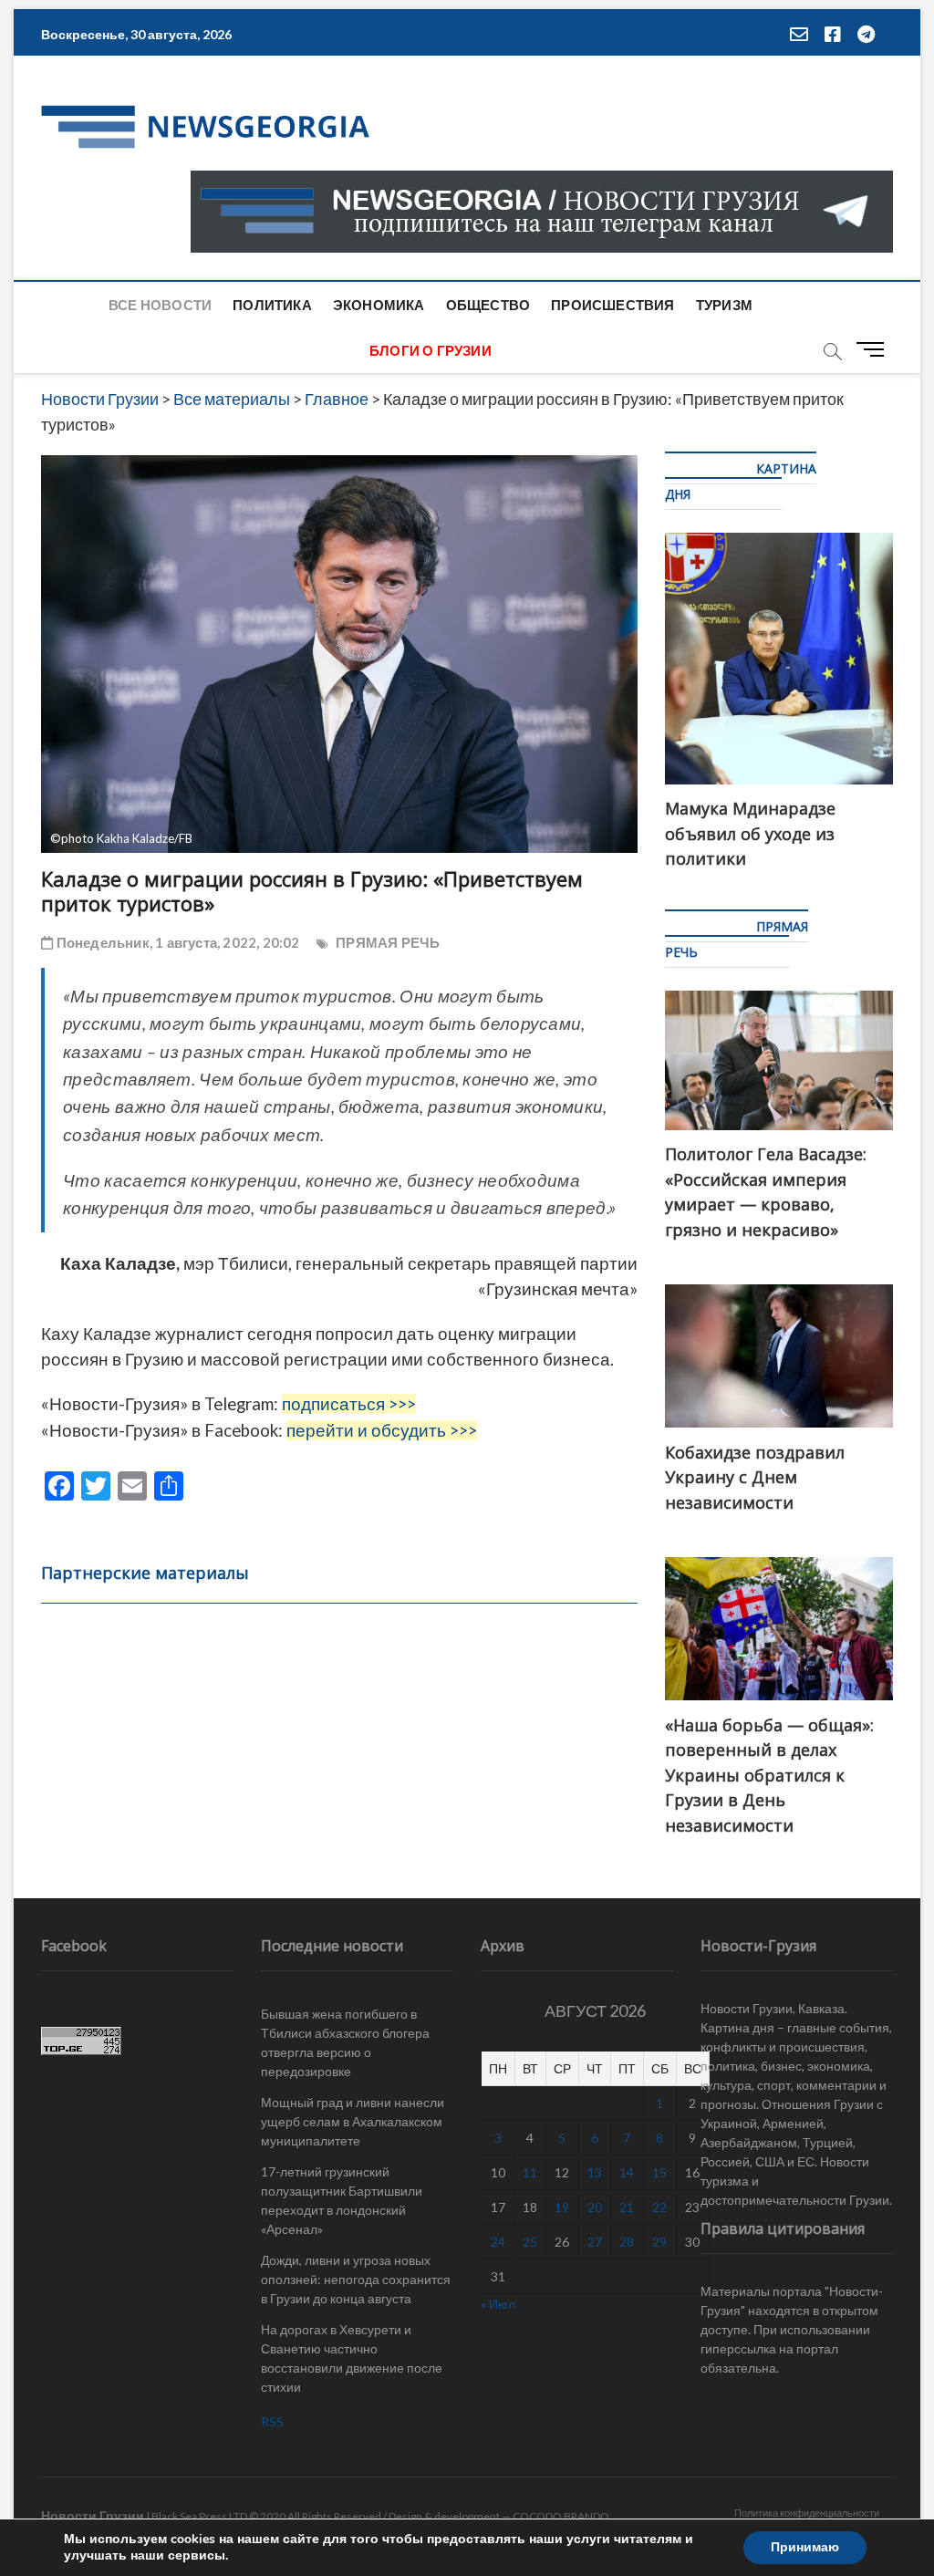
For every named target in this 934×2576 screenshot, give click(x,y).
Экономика (379, 305)
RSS (272, 2421)
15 (659, 2172)
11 (530, 2172)
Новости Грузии (93, 2515)
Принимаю (805, 2547)
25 (530, 2242)
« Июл (498, 2304)
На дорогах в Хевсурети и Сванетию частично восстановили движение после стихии (352, 2358)
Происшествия (612, 305)
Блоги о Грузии (431, 350)
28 (627, 2242)
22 (659, 2207)
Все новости (160, 305)
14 (627, 2172)
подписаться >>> (349, 1404)
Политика (272, 305)
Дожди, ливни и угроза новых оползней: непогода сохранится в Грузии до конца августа (356, 2279)
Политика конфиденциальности (807, 2513)
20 (595, 2207)
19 (562, 2207)
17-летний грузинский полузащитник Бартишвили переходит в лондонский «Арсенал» (342, 2200)
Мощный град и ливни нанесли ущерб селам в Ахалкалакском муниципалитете (353, 2121)
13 (595, 2172)
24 (498, 2242)
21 (627, 2207)
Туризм (724, 305)
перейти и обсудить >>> (382, 1430)
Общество (488, 305)
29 (659, 2242)
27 (595, 2242)
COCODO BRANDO (561, 2516)
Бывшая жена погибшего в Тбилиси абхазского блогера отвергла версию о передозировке (345, 2042)
